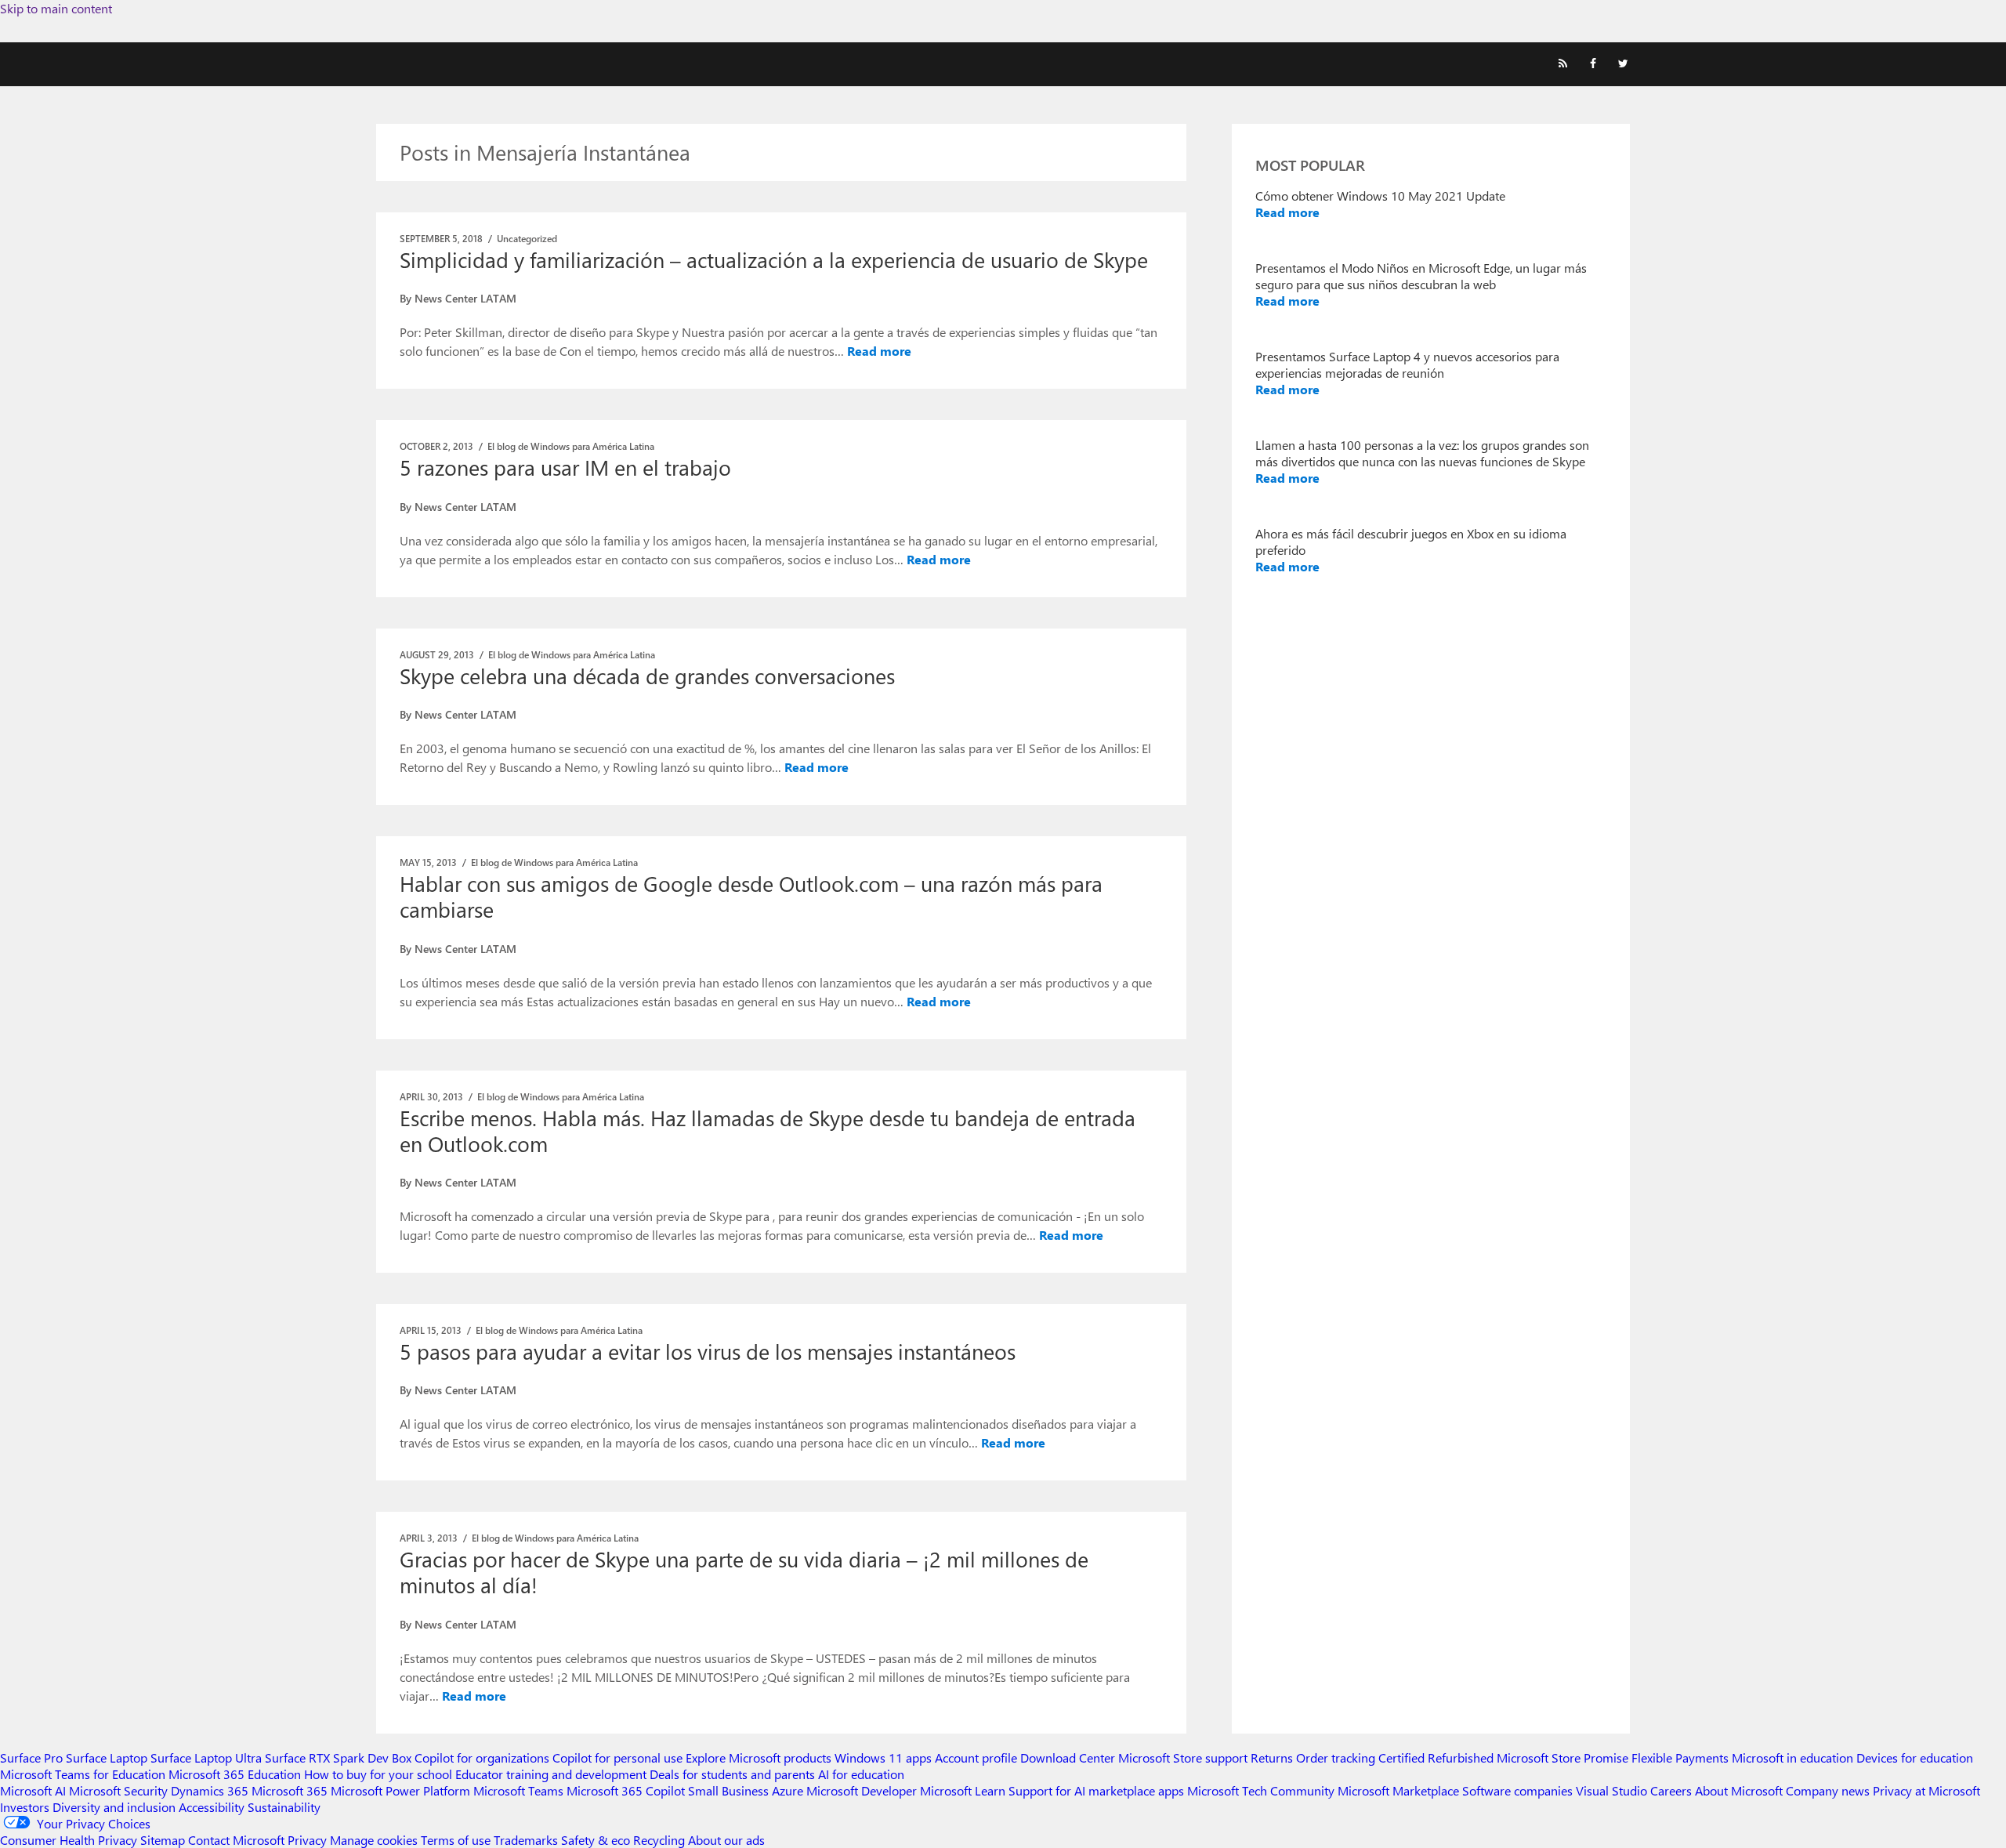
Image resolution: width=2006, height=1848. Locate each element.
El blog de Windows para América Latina (571, 446)
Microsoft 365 (290, 1790)
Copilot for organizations (482, 1757)
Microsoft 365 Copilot (626, 1790)
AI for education (861, 1774)
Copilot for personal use (617, 1757)
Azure (788, 1790)
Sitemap (163, 1840)
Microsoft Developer (862, 1790)
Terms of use (456, 1840)
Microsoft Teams (518, 1790)
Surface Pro (31, 1757)
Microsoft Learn (963, 1790)
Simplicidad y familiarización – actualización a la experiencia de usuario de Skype (774, 259)
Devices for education (1915, 1757)
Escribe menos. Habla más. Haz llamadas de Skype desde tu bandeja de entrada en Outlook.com (768, 1131)
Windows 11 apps (883, 1757)
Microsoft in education (1792, 1757)
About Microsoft (1739, 1790)
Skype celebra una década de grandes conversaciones (647, 676)
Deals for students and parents (732, 1774)
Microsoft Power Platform (400, 1790)
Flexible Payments (1680, 1757)
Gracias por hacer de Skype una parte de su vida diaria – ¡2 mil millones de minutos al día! (744, 1572)
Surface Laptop (107, 1757)
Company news (1828, 1790)
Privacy (309, 1840)
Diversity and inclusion (114, 1807)
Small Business (728, 1790)
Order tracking (1336, 1757)
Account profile (976, 1757)
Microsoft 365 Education (235, 1774)
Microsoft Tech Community (1261, 1790)
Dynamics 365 (210, 1790)
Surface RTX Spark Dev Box (338, 1757)
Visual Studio (1611, 1790)
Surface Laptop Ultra (206, 1757)
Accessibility (212, 1807)
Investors (25, 1807)
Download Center (1068, 1757)
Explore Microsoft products (759, 1757)
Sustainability (284, 1807)
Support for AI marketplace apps (1096, 1790)
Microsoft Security (118, 1790)
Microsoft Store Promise (1562, 1757)
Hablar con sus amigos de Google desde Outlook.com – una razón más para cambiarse (751, 896)
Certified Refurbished (1436, 1757)
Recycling (659, 1840)
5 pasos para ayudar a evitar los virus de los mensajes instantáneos (708, 1351)
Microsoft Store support (1183, 1757)
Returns (1272, 1757)
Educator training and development (551, 1774)
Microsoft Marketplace (1398, 1790)
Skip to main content (56, 8)
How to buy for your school (378, 1774)
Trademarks (526, 1840)
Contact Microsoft (236, 1840)
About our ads (726, 1840)
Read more (879, 351)
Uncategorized (527, 238)
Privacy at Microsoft (1926, 1790)
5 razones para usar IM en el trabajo (565, 467)
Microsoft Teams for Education (83, 1774)
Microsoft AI (33, 1790)
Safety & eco (596, 1840)
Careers (1671, 1790)
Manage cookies (374, 1840)
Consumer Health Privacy (69, 1840)
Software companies (1517, 1790)
